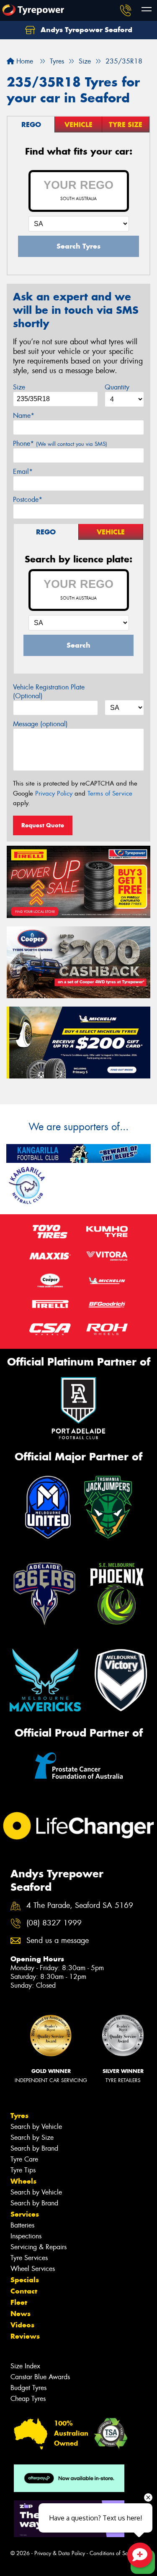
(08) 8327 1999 (54, 1923)
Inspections (26, 2236)
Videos (22, 2325)
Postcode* (28, 500)
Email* (23, 472)
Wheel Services (33, 2269)
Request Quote (43, 825)
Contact (24, 2291)
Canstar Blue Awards (40, 2377)
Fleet (19, 2302)
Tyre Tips (23, 2170)
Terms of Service (110, 793)
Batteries (22, 2225)
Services (25, 2214)
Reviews (25, 2336)
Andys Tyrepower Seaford (85, 30)
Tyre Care (24, 2159)
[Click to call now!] (126, 10)
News (21, 2314)
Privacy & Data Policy (60, 2553)
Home (24, 61)
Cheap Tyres (28, 2399)
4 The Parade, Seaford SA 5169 (80, 1906)
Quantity (117, 387)
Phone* (60, 444)
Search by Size (32, 2137)
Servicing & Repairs (39, 2247)
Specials (25, 2280)
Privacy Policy (54, 793)
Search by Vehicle (36, 2127)
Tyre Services (29, 2258)
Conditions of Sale (111, 2553)
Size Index (25, 2366)
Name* (24, 416)
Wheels (23, 2181)
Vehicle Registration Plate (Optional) (49, 692)
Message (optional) (40, 724)
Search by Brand (34, 2148)
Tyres (19, 2116)
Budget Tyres (28, 2388)
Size (19, 387)
